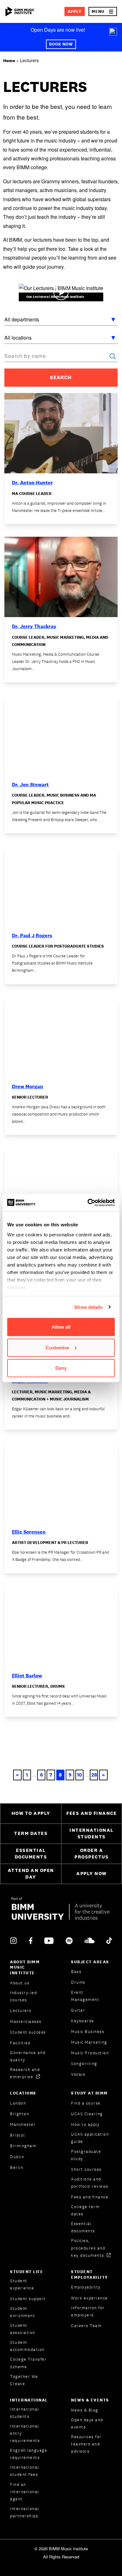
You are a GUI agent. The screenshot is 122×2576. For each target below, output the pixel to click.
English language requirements (29, 2454)
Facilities (20, 2043)
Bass (76, 1972)
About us (20, 1983)
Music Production (90, 2053)
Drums (78, 1982)
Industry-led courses (23, 1996)
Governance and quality (28, 2056)
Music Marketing (89, 2042)
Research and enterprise (25, 2073)
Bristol (18, 2135)
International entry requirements (25, 2433)
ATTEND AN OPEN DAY (31, 1874)
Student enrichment (23, 2312)
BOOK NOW (61, 44)
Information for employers (88, 2311)
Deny (61, 1368)
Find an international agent (25, 2492)
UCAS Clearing (87, 2114)
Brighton (20, 2114)
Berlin (17, 2167)
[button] (103, 11)
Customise (57, 1347)
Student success (28, 2032)
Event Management (85, 1996)
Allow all (61, 1327)
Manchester (23, 2124)
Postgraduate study (86, 2155)
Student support (28, 2299)
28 (94, 1775)
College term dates (85, 2210)
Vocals (78, 2074)
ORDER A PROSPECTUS (91, 1853)
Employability (86, 2287)
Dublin (17, 2157)
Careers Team (86, 2326)
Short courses (86, 2169)
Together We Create (24, 2380)
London (18, 2103)
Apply (75, 11)
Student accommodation (27, 2346)
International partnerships (25, 2512)
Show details (88, 1307)
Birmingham (23, 2146)
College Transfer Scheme (28, 2363)
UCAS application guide (90, 2138)
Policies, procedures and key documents (88, 2248)
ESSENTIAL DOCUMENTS (31, 1853)
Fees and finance (90, 2197)
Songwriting (84, 2064)
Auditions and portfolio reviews (90, 2183)
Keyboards (83, 2021)
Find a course (86, 2103)
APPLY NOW (91, 1873)
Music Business (88, 2032)
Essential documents (83, 2227)
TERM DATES (31, 1833)
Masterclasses (26, 2022)
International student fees (25, 2471)
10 (79, 1775)
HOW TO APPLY (31, 1813)
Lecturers (21, 2011)
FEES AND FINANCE (91, 1813)
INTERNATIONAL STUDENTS (91, 1833)
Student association (23, 2329)
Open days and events (87, 2423)
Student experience (22, 2284)
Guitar (78, 2010)
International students (25, 2413)
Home (9, 61)
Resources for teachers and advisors (86, 2444)
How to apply (85, 2124)
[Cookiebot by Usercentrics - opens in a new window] (88, 1202)
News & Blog (85, 2410)
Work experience (89, 2298)
